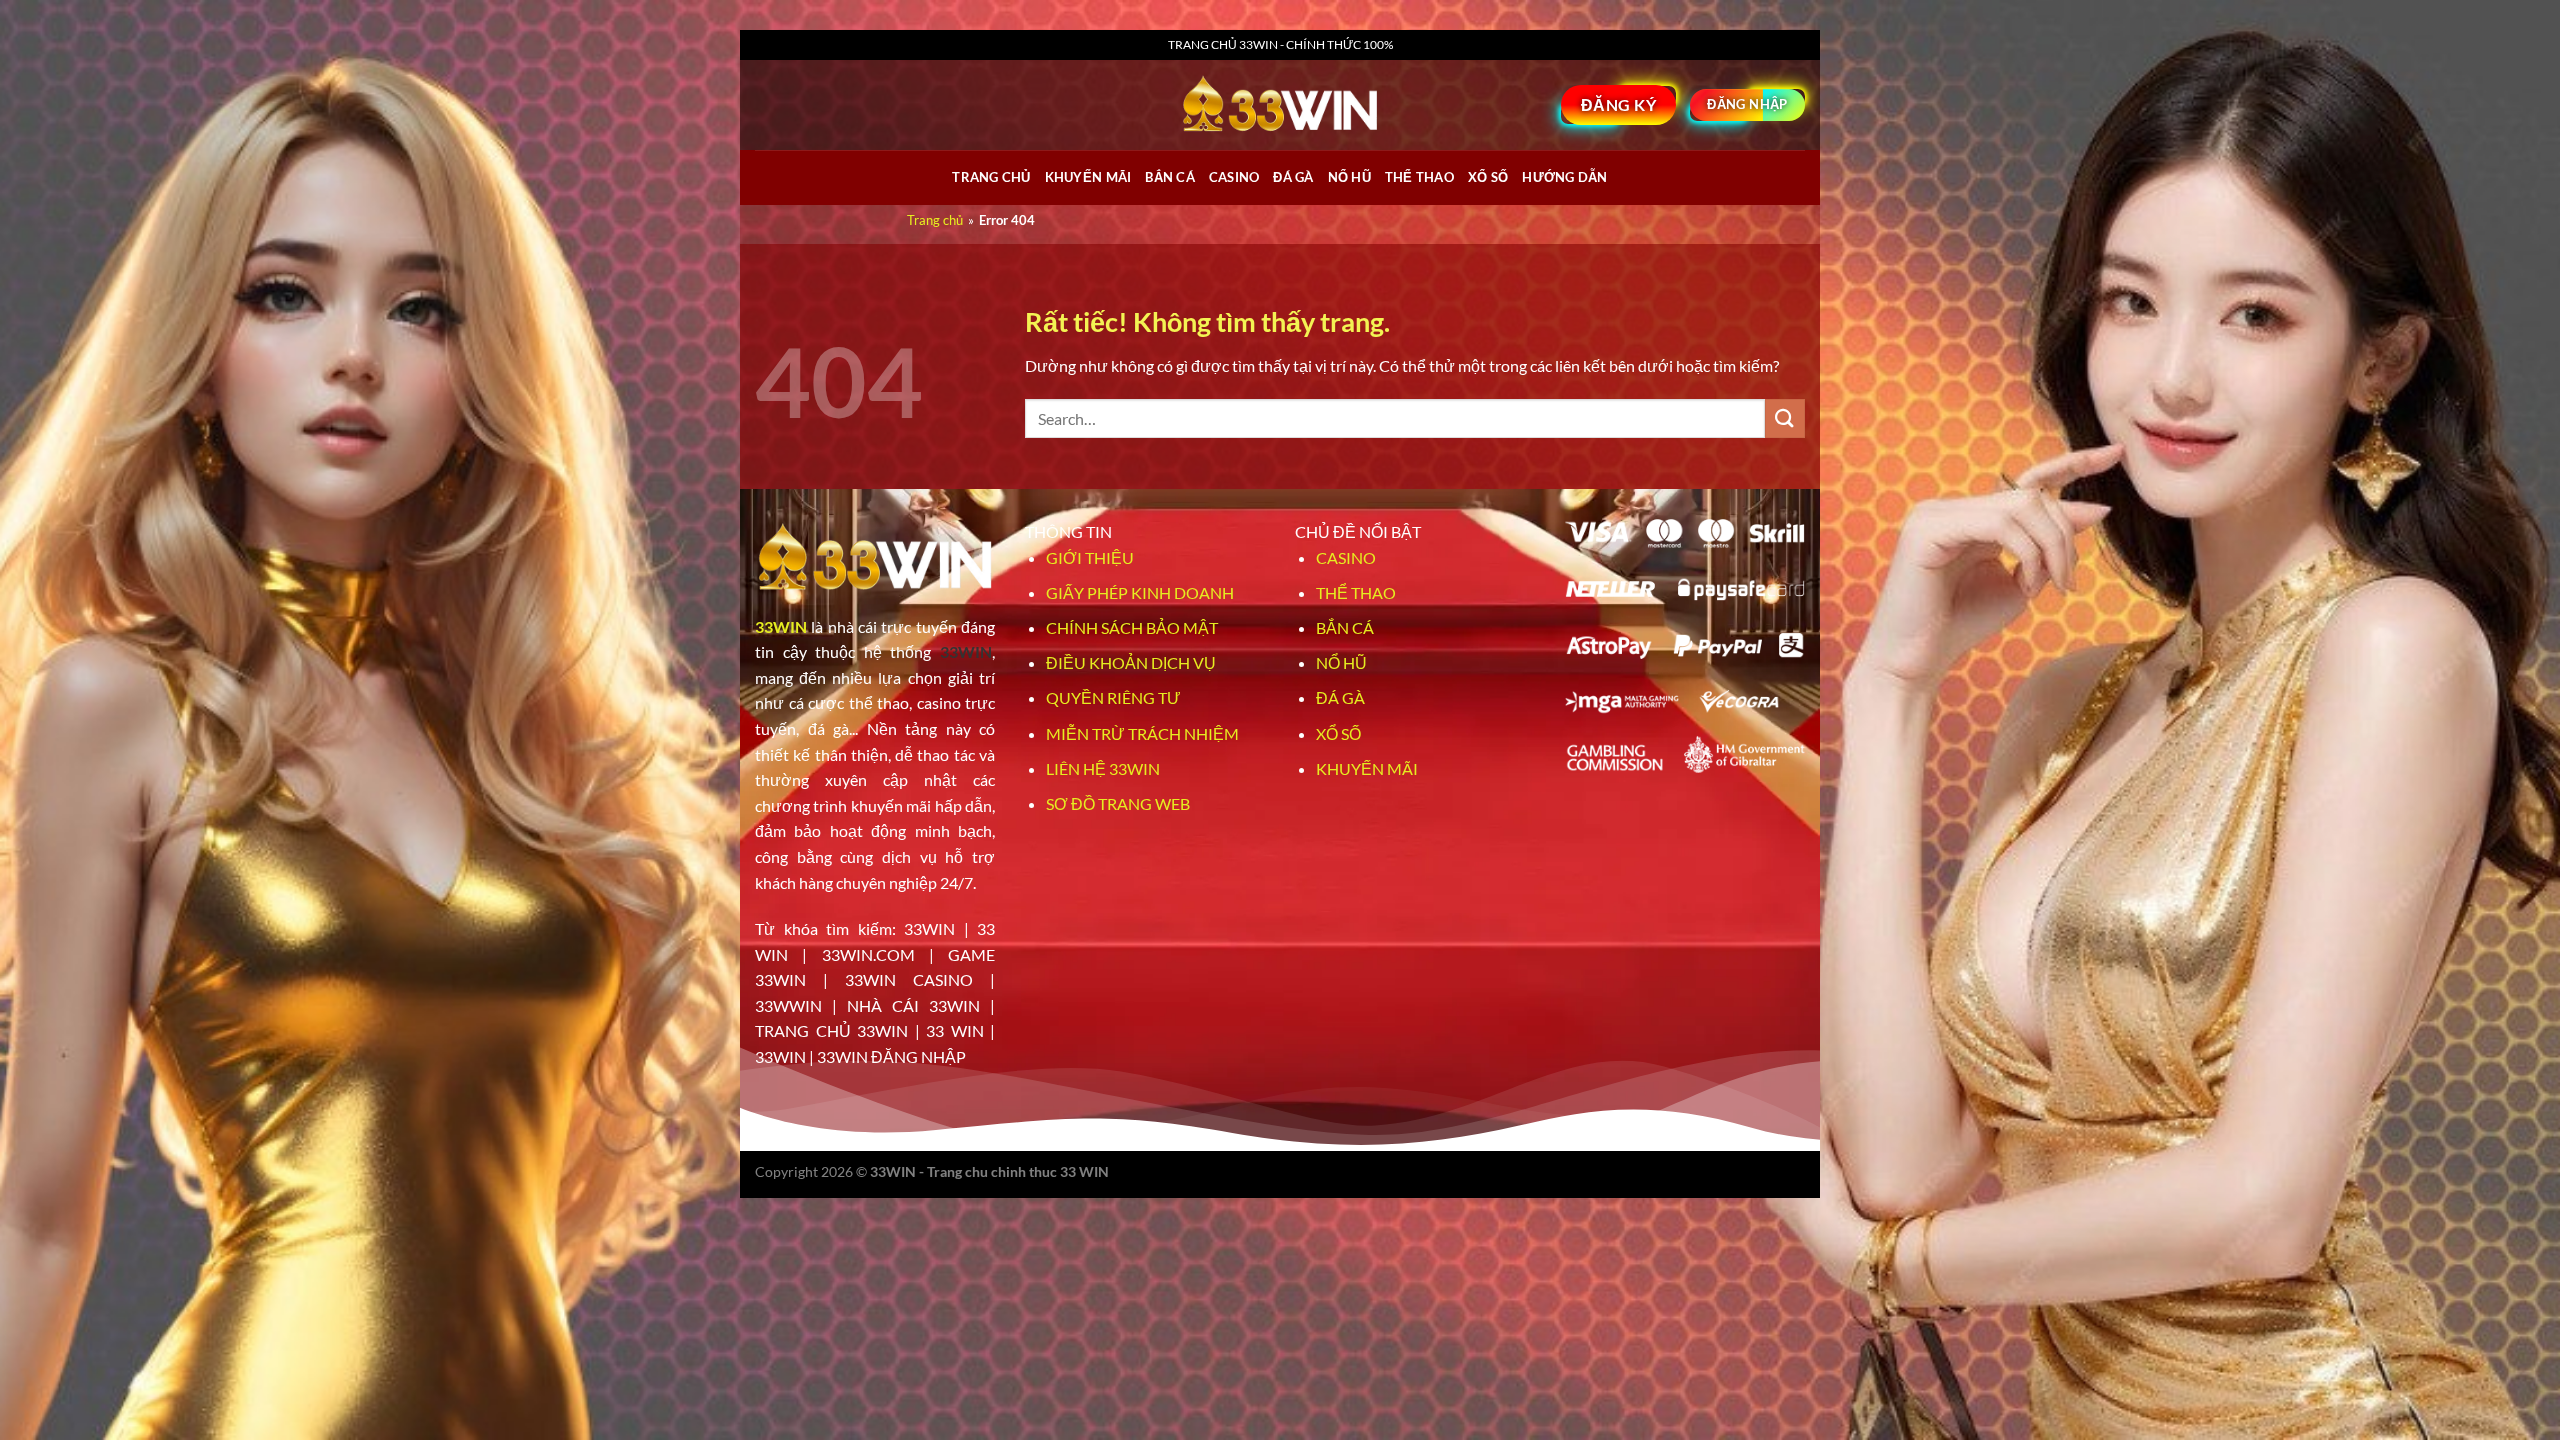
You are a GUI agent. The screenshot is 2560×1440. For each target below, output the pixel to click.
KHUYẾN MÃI (1367, 768)
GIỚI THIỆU (1090, 557)
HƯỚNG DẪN (1564, 177)
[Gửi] (1785, 418)
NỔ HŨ (1349, 177)
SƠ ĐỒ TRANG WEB (1118, 803)
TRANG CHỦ (991, 177)
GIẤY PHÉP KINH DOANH (1140, 592)
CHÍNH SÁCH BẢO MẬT (1132, 627)
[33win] (1280, 105)
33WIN (781, 626)
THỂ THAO (1419, 177)
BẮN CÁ (1170, 177)
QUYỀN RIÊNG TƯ (1113, 697)
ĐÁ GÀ (1293, 177)
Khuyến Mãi (1088, 177)
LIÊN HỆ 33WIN (1103, 768)
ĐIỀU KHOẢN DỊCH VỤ (1131, 662)
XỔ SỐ (1488, 177)
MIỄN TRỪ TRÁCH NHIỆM (1142, 733)
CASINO (1234, 177)
